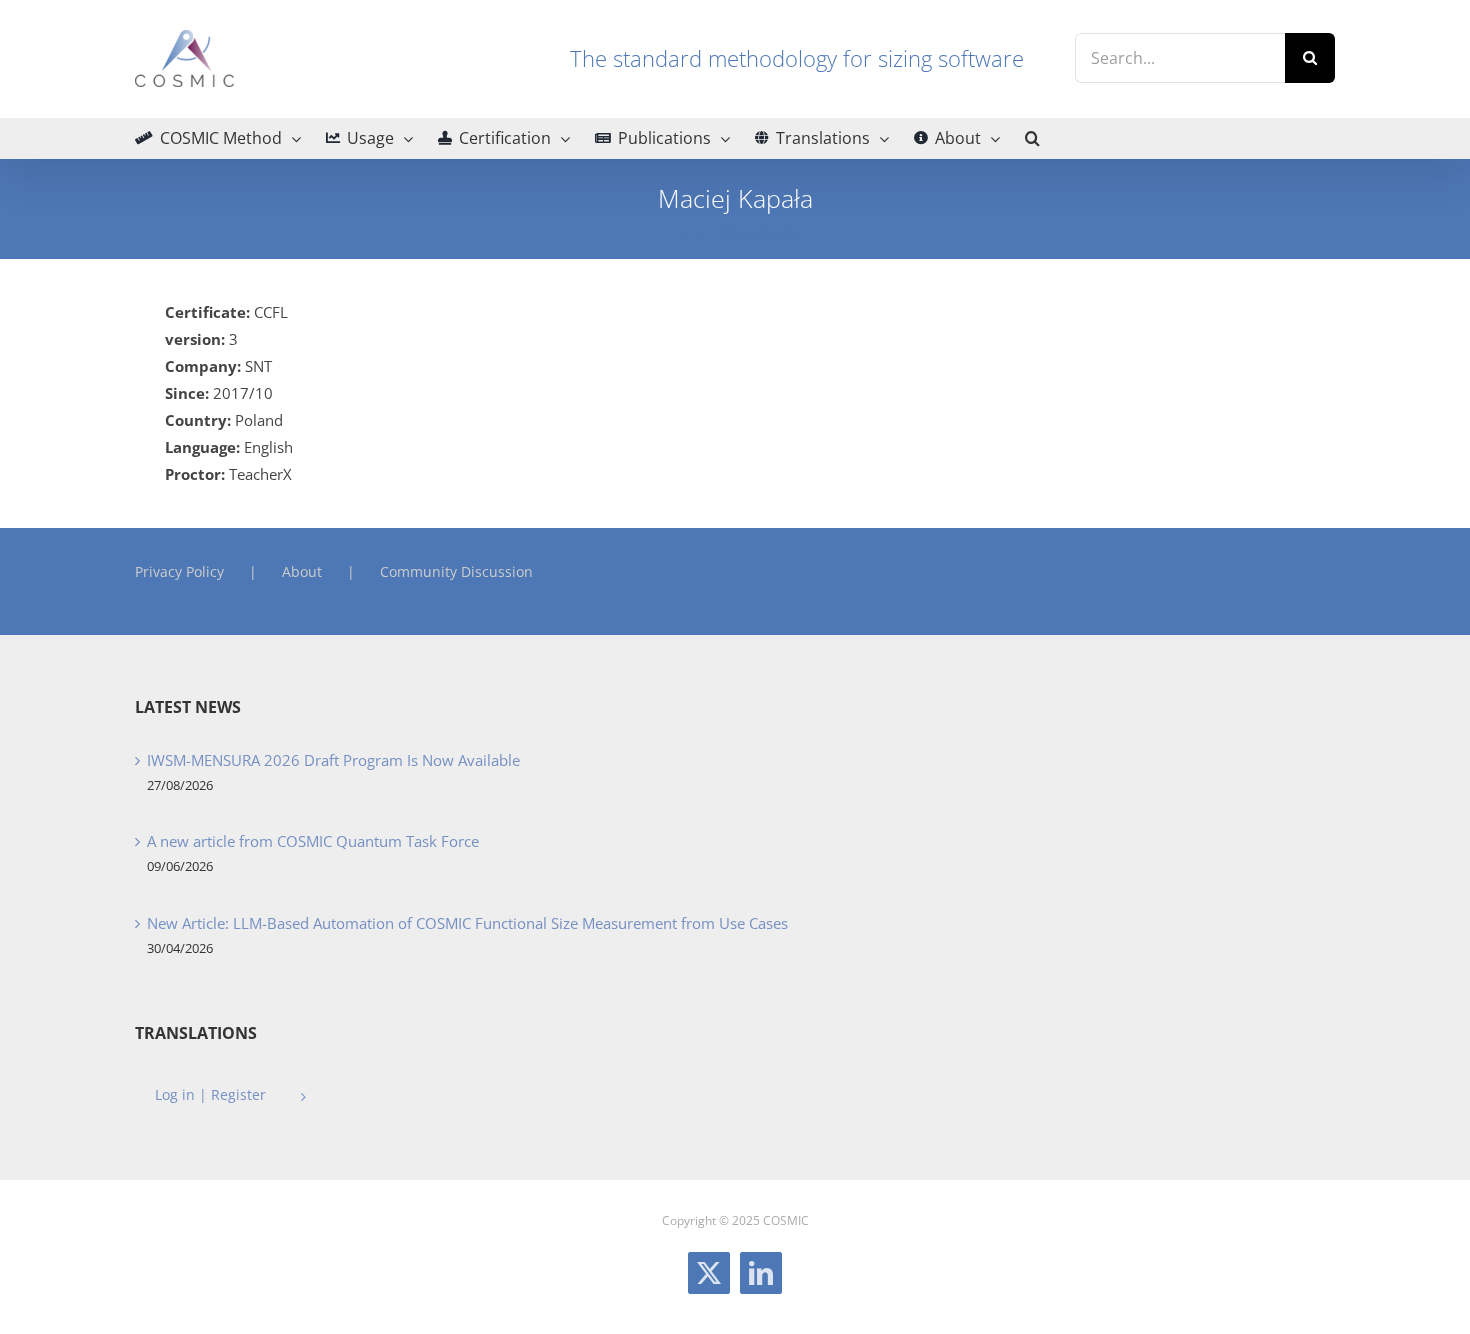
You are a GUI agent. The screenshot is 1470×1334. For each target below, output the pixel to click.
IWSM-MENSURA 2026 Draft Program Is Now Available (333, 760)
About (302, 571)
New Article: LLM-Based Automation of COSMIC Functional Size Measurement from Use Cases (467, 923)
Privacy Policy (179, 571)
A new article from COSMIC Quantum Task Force (313, 841)
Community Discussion (456, 571)
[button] (1032, 138)
